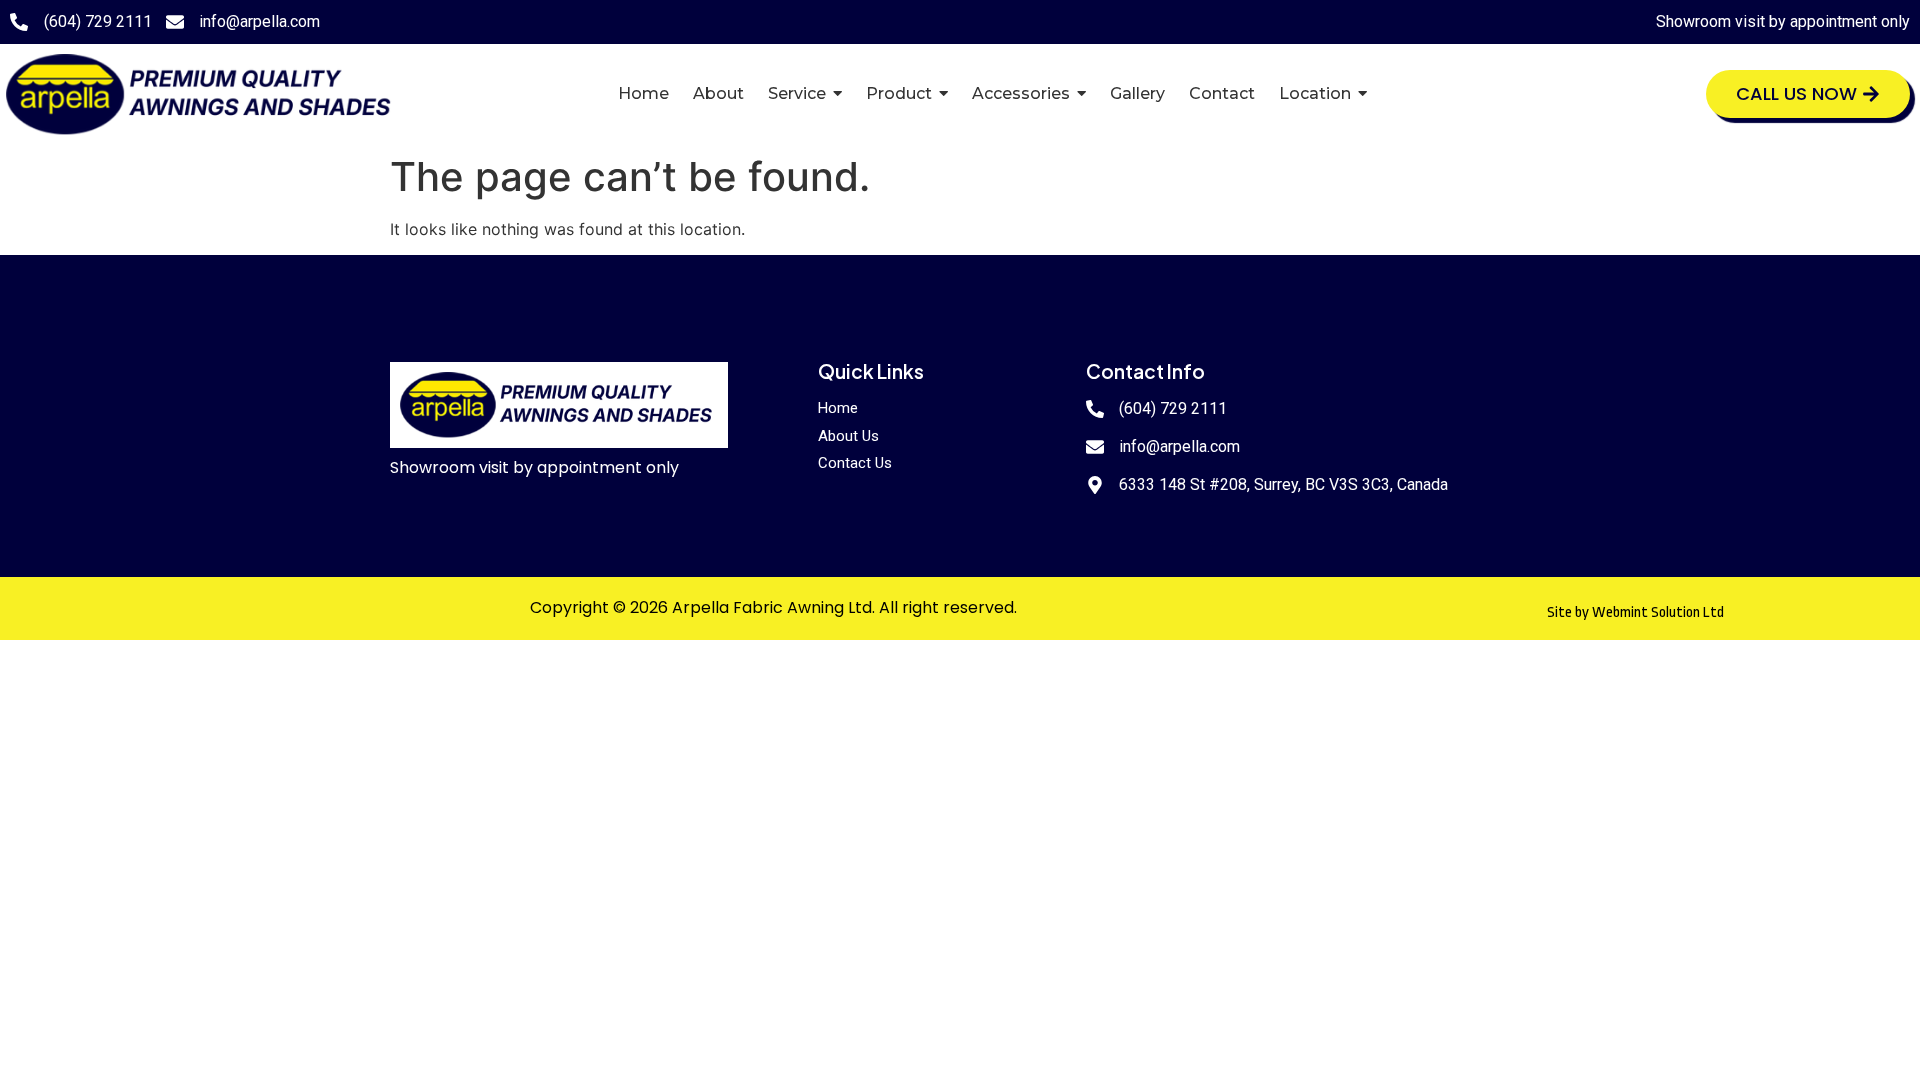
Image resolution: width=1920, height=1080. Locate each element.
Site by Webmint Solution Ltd (1635, 612)
